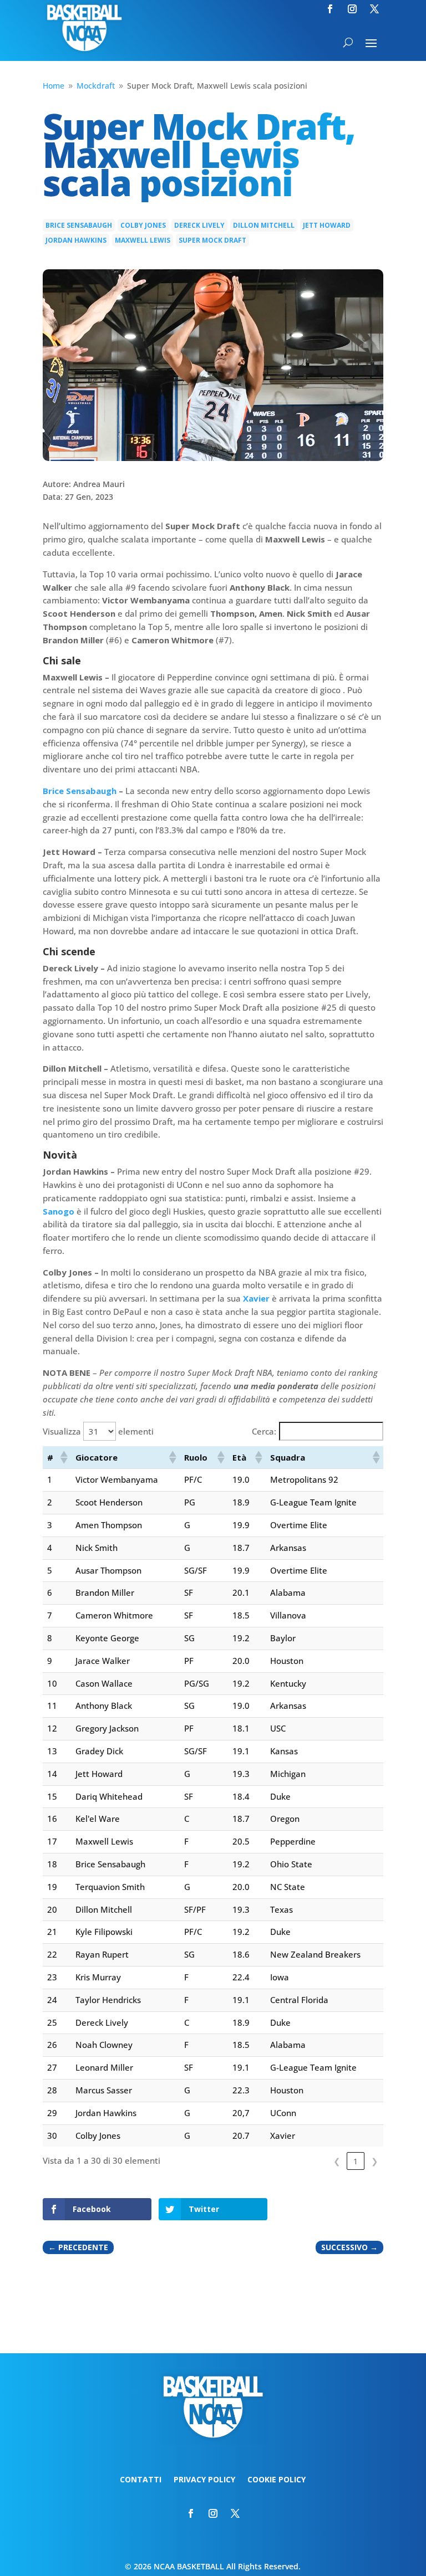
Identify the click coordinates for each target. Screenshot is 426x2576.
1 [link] (356, 2161)
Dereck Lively (199, 225)
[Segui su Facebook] (330, 9)
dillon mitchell (264, 225)
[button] (63, 1457)
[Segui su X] (374, 9)
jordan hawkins (76, 240)
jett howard (327, 225)
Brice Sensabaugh (79, 225)
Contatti (141, 2480)
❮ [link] (337, 2161)
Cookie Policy (277, 2480)
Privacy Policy (204, 2480)
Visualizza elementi (98, 1431)
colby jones (143, 225)
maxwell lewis (143, 240)
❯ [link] (375, 2161)
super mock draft (212, 240)
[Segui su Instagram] (352, 9)
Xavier (256, 1298)
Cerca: (264, 1431)
